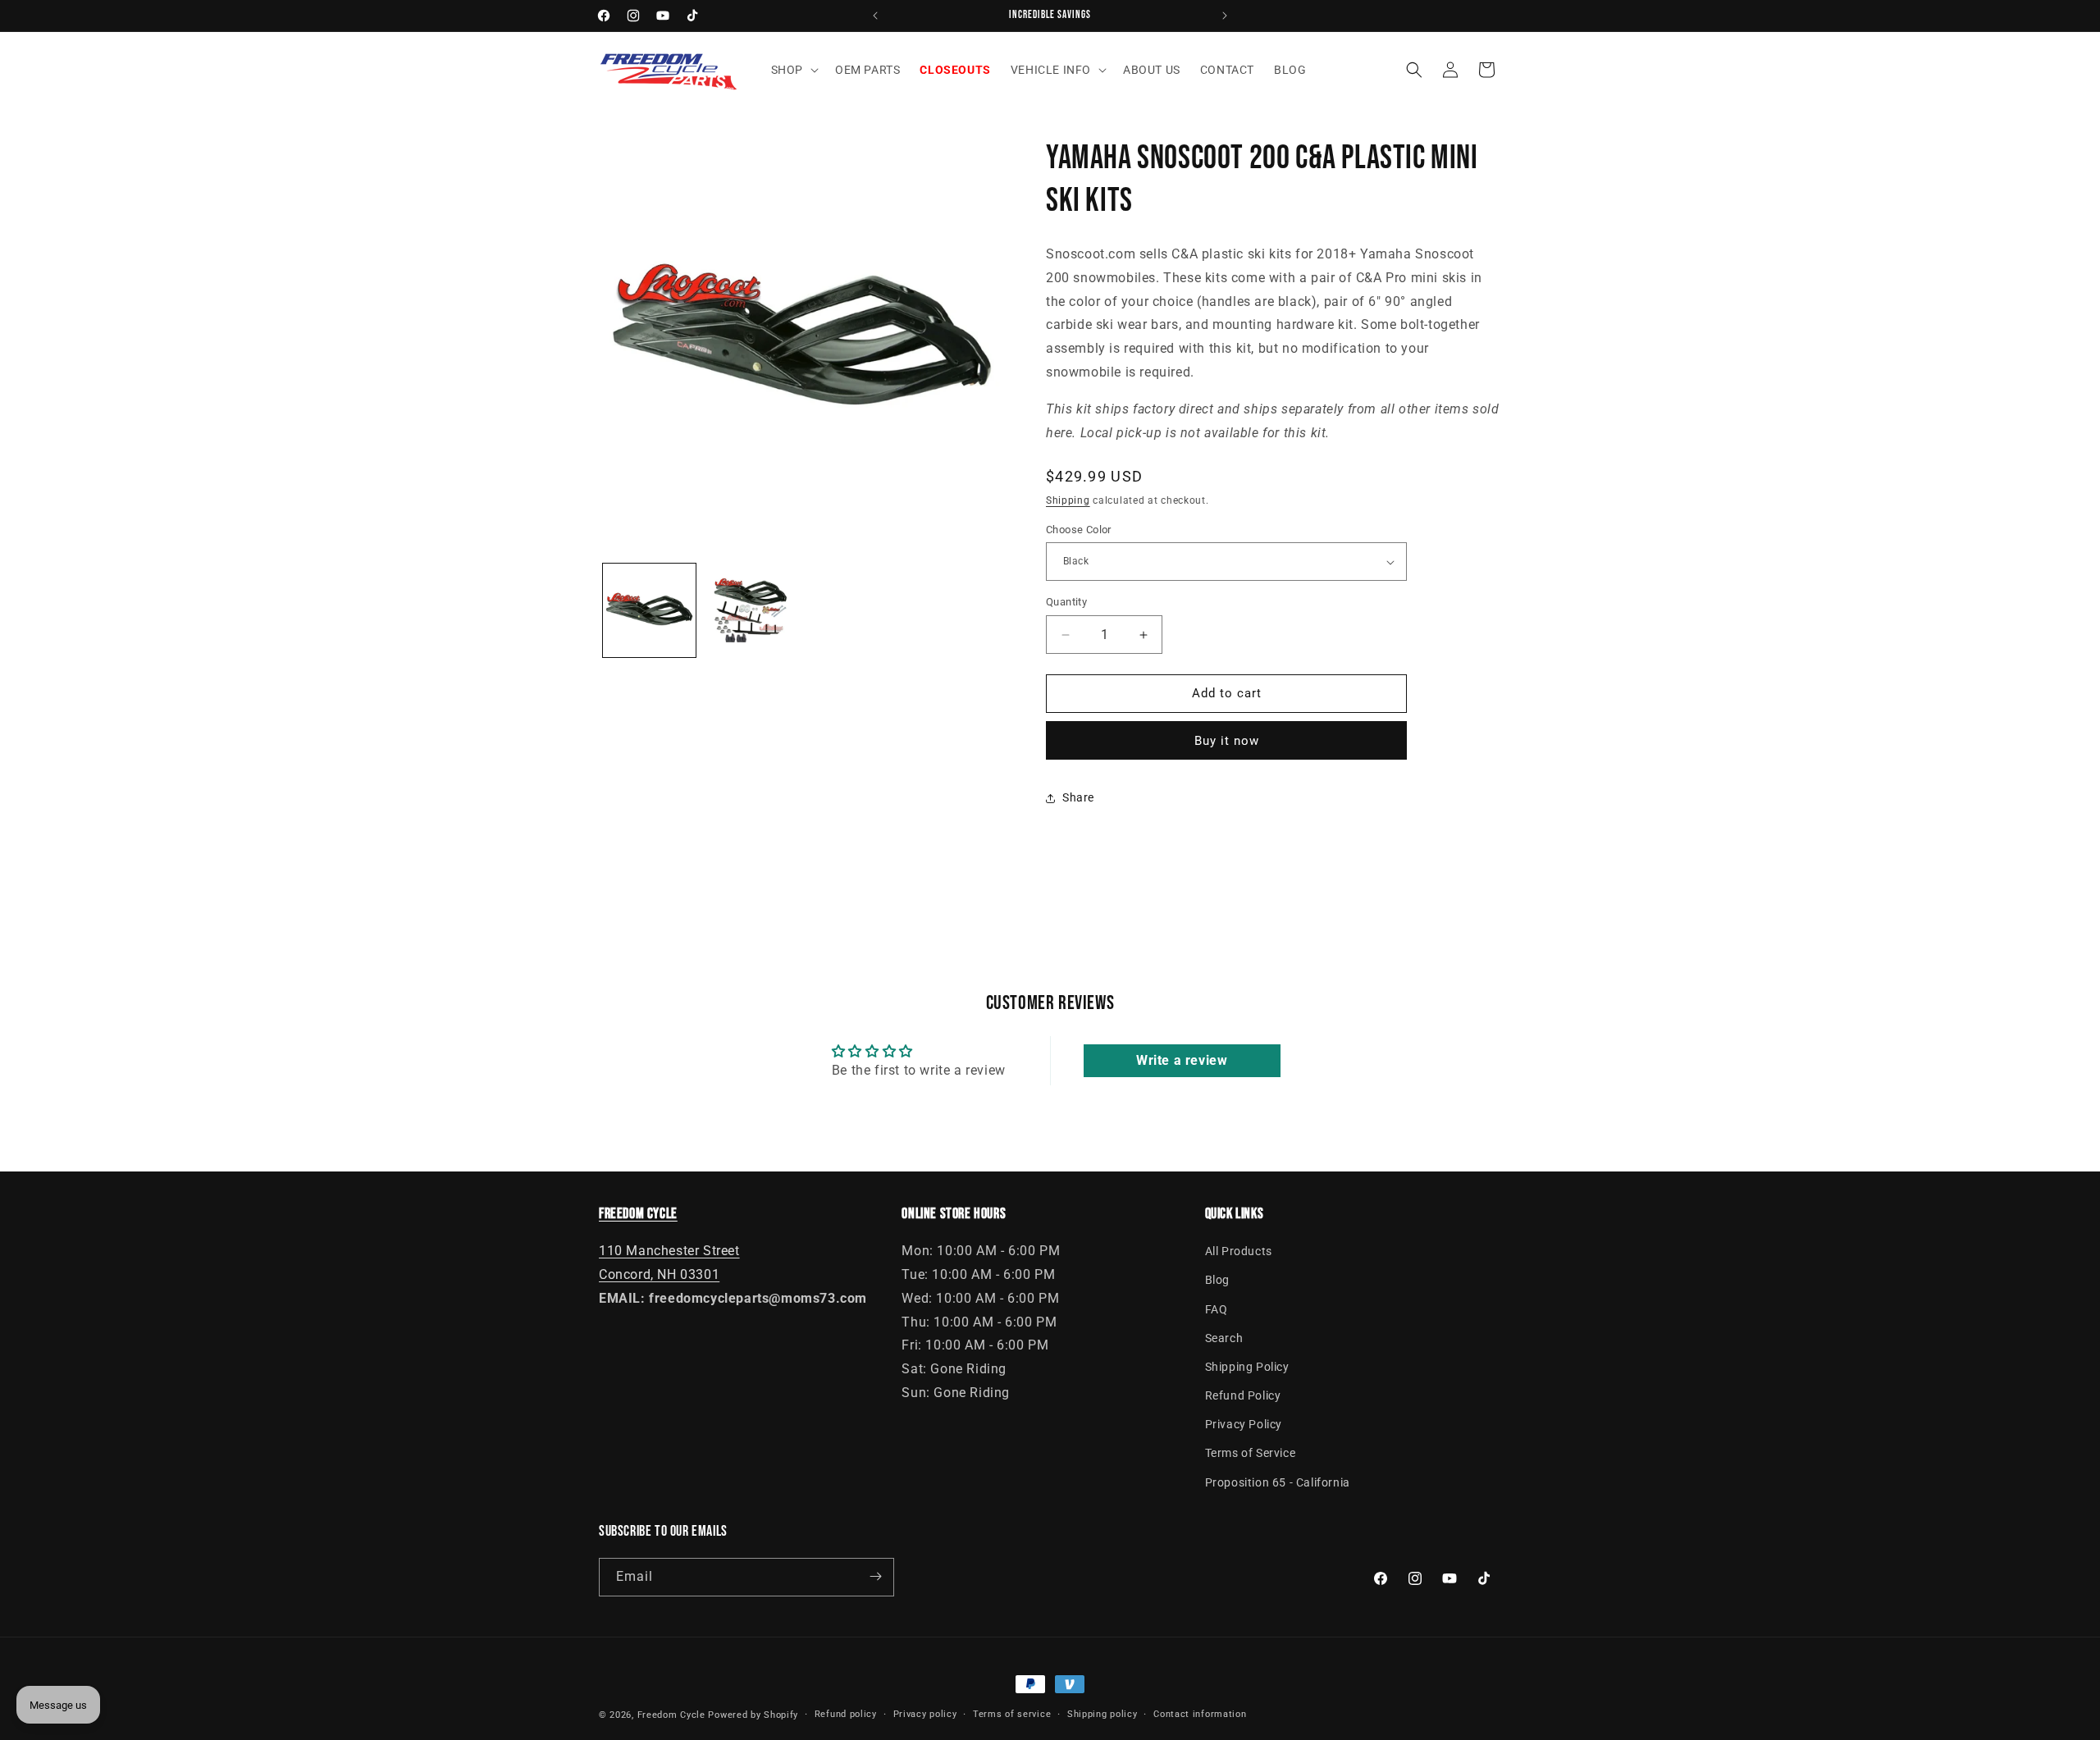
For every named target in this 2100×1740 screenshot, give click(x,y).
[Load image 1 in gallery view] (649, 610)
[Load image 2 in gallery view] (750, 610)
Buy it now (1227, 741)
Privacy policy (925, 1714)
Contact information (1200, 1714)
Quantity (1066, 603)
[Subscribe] (875, 1576)
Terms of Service (1251, 1454)
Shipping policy (1102, 1714)
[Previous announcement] (875, 16)
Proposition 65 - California (1278, 1482)
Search (1224, 1338)
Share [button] (1078, 798)
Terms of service (1012, 1714)
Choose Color (1079, 530)
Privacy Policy (1244, 1424)
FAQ (1217, 1309)
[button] (793, 70)
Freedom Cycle (671, 1715)
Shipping (1068, 501)
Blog (1217, 1280)
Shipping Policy (1247, 1367)
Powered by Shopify (753, 1715)
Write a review (1182, 1061)
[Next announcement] (1225, 16)
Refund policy (846, 1714)
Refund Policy (1243, 1395)
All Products (1239, 1251)
